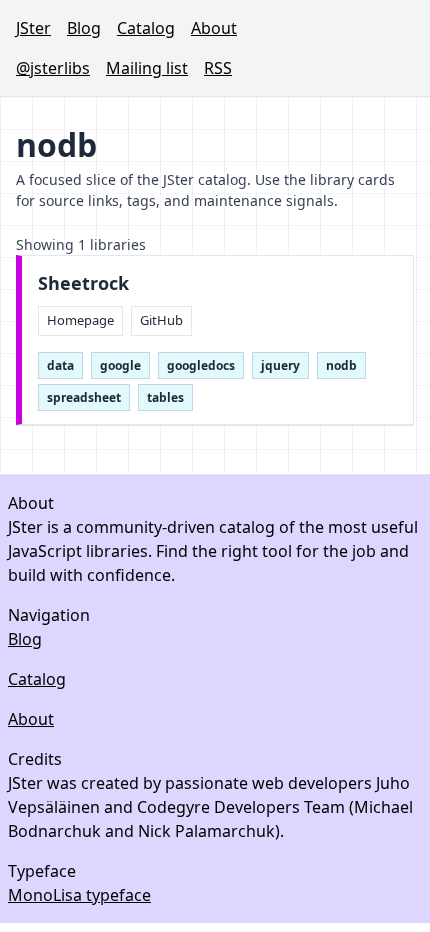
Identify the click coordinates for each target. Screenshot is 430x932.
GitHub (161, 320)
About (214, 28)
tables (165, 397)
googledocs (201, 365)
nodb (341, 365)
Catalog (146, 28)
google (120, 365)
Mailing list (147, 68)
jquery (280, 365)
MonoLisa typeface (79, 895)
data (60, 365)
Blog (84, 28)
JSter (33, 28)
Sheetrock (83, 283)
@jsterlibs (53, 68)
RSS (218, 68)
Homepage (80, 320)
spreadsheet (84, 397)
